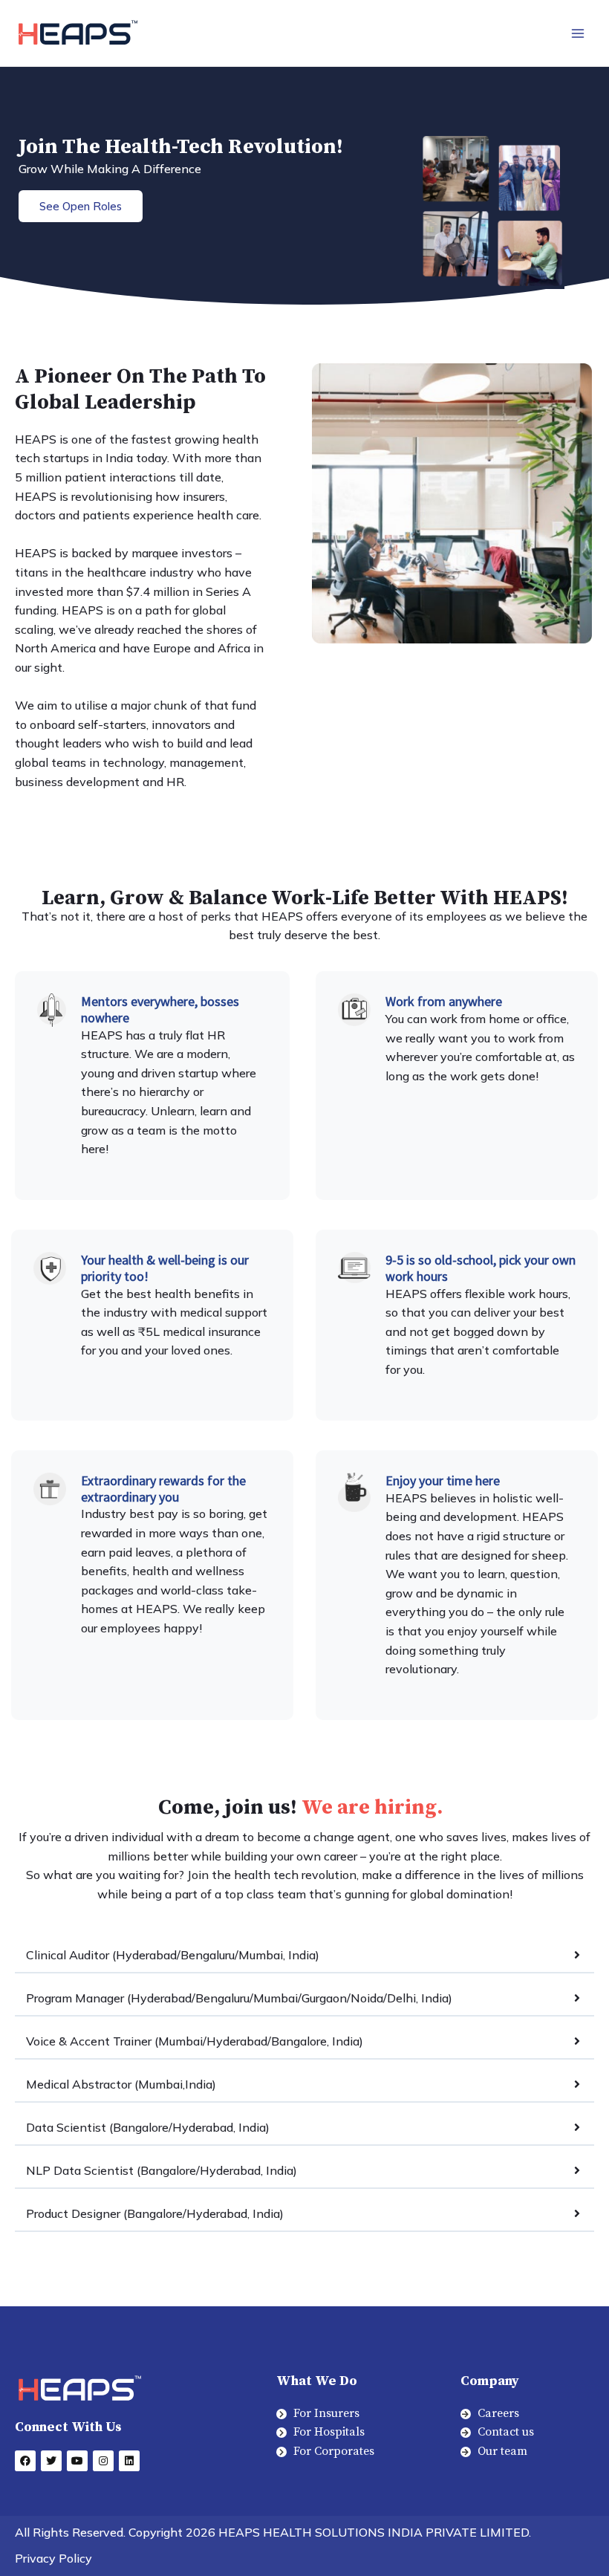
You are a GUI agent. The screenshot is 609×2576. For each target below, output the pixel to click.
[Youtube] (77, 2461)
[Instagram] (103, 2461)
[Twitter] (51, 2461)
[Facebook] (25, 2461)
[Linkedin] (129, 2461)
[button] (81, 206)
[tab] (304, 1956)
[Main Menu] (578, 33)
